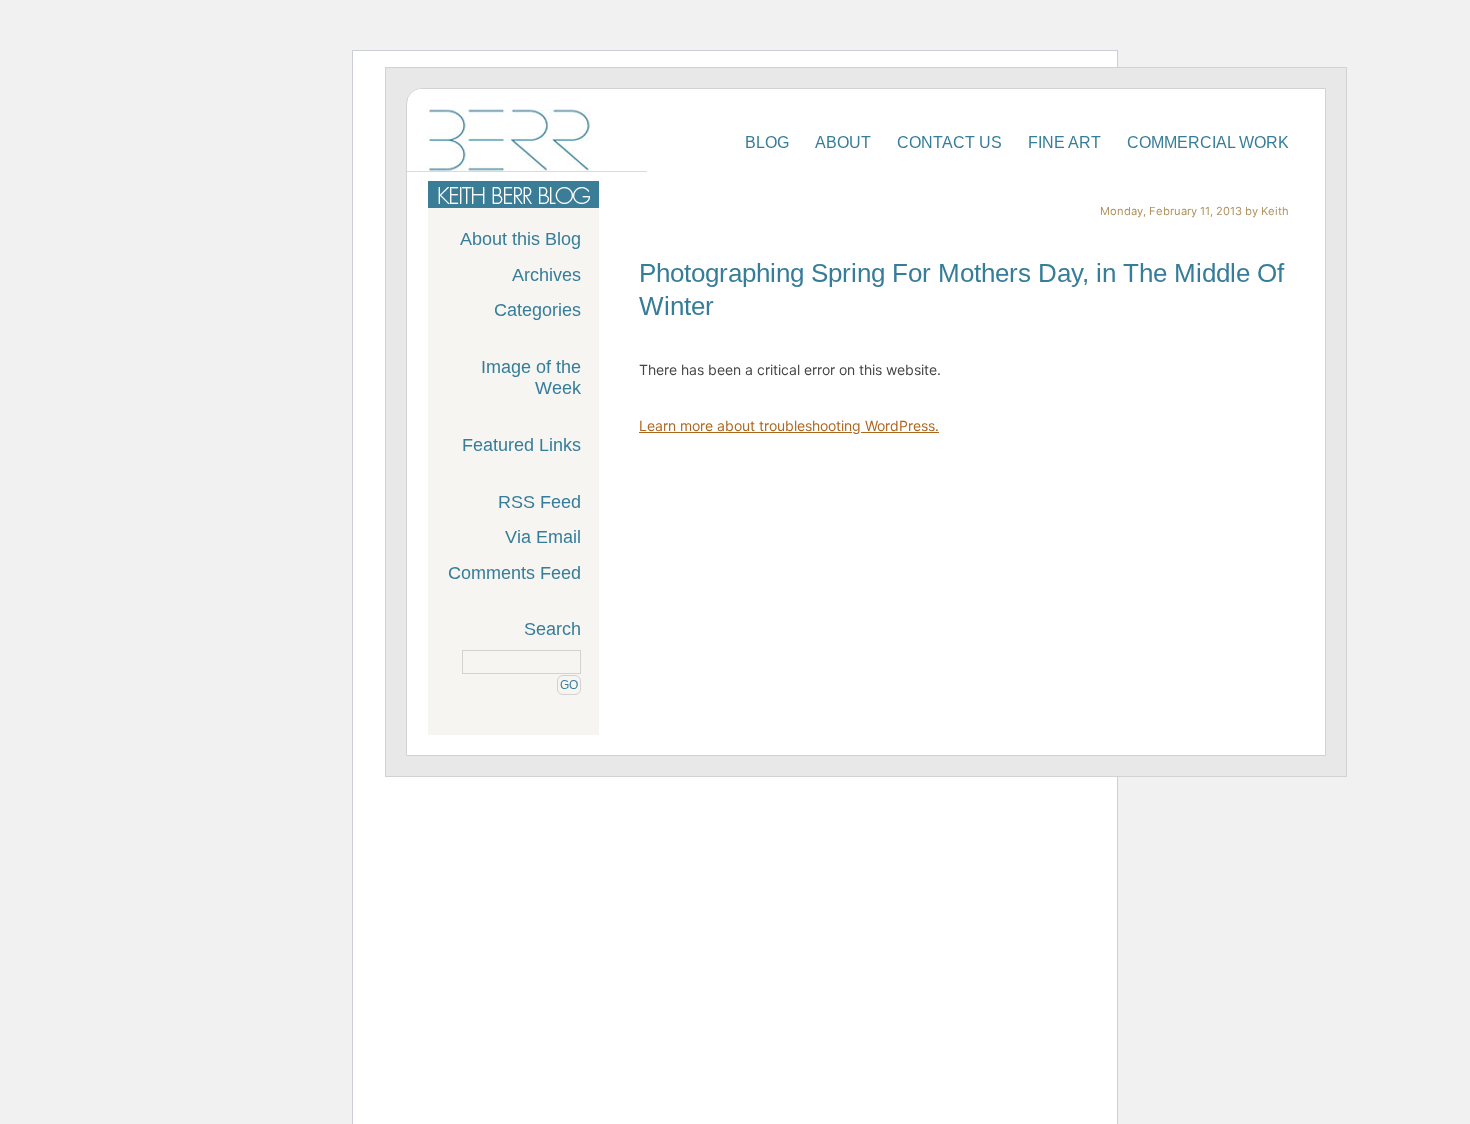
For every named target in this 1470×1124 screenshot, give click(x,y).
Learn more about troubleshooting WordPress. (789, 425)
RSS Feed (539, 502)
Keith (1275, 211)
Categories (537, 310)
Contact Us (949, 142)
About (843, 142)
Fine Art (1064, 142)
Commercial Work (1208, 142)
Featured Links (521, 445)
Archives (546, 275)
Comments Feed (514, 573)
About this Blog (520, 239)
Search (552, 629)
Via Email (543, 537)
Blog (767, 142)
